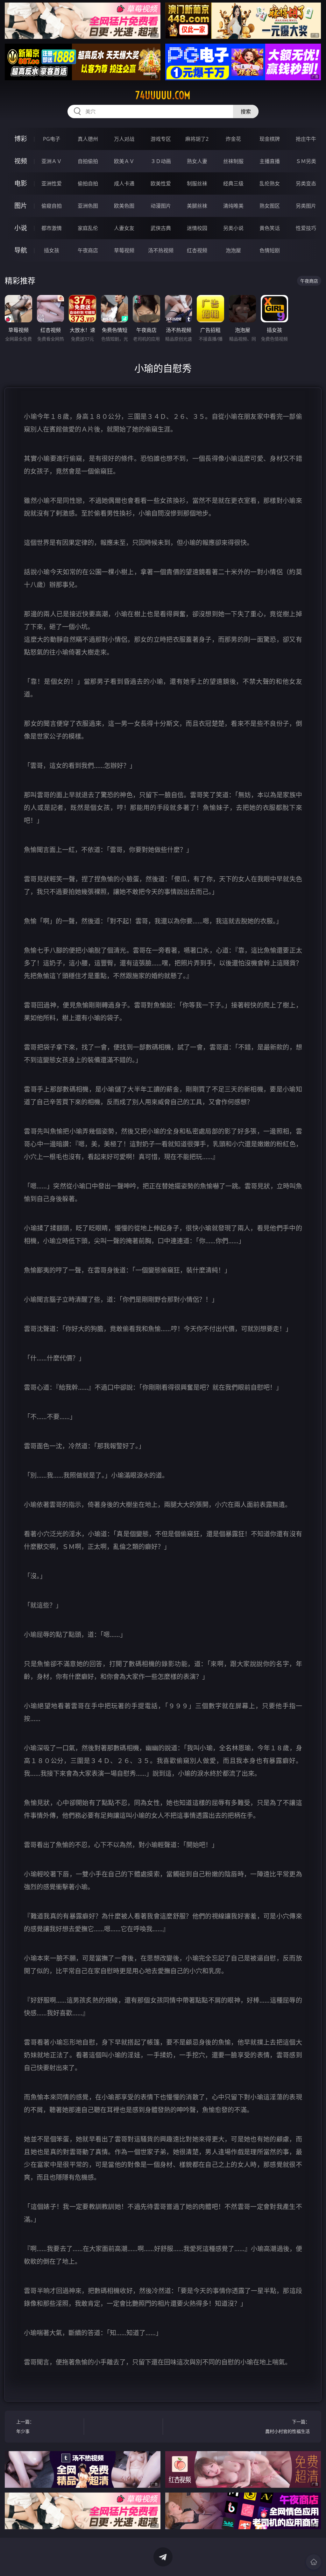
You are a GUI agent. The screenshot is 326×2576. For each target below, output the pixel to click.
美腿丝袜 (197, 206)
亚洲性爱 (52, 183)
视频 (21, 161)
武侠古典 (161, 228)
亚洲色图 (88, 206)
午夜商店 (88, 250)
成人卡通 (124, 183)
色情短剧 (270, 250)
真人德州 (88, 139)
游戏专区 (161, 139)
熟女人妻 (197, 161)
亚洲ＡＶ (52, 161)
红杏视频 (197, 250)
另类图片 (306, 206)
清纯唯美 (233, 206)
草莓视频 (124, 250)
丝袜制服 (233, 161)
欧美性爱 (161, 183)
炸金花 (233, 139)
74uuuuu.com (163, 95)
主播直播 (270, 161)
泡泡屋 (233, 250)
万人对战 (124, 139)
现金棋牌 (270, 139)
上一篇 (25, 2426)
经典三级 (233, 183)
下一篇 (287, 2426)
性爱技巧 (306, 228)
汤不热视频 (161, 250)
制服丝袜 (197, 183)
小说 (21, 228)
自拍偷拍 (88, 161)
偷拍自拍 (88, 183)
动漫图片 (161, 206)
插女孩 (52, 250)
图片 (21, 206)
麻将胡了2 (197, 139)
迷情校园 (197, 228)
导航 (21, 250)
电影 (21, 183)
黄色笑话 (270, 228)
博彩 (21, 139)
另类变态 (306, 183)
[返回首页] (314, 2562)
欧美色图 (124, 206)
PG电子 (52, 139)
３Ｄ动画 (161, 161)
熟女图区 (270, 206)
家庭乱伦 (88, 228)
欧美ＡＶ (124, 161)
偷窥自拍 (52, 206)
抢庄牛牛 (306, 139)
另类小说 (233, 228)
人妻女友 (124, 228)
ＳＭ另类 (306, 161)
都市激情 (52, 228)
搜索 (246, 111)
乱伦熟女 (270, 183)
